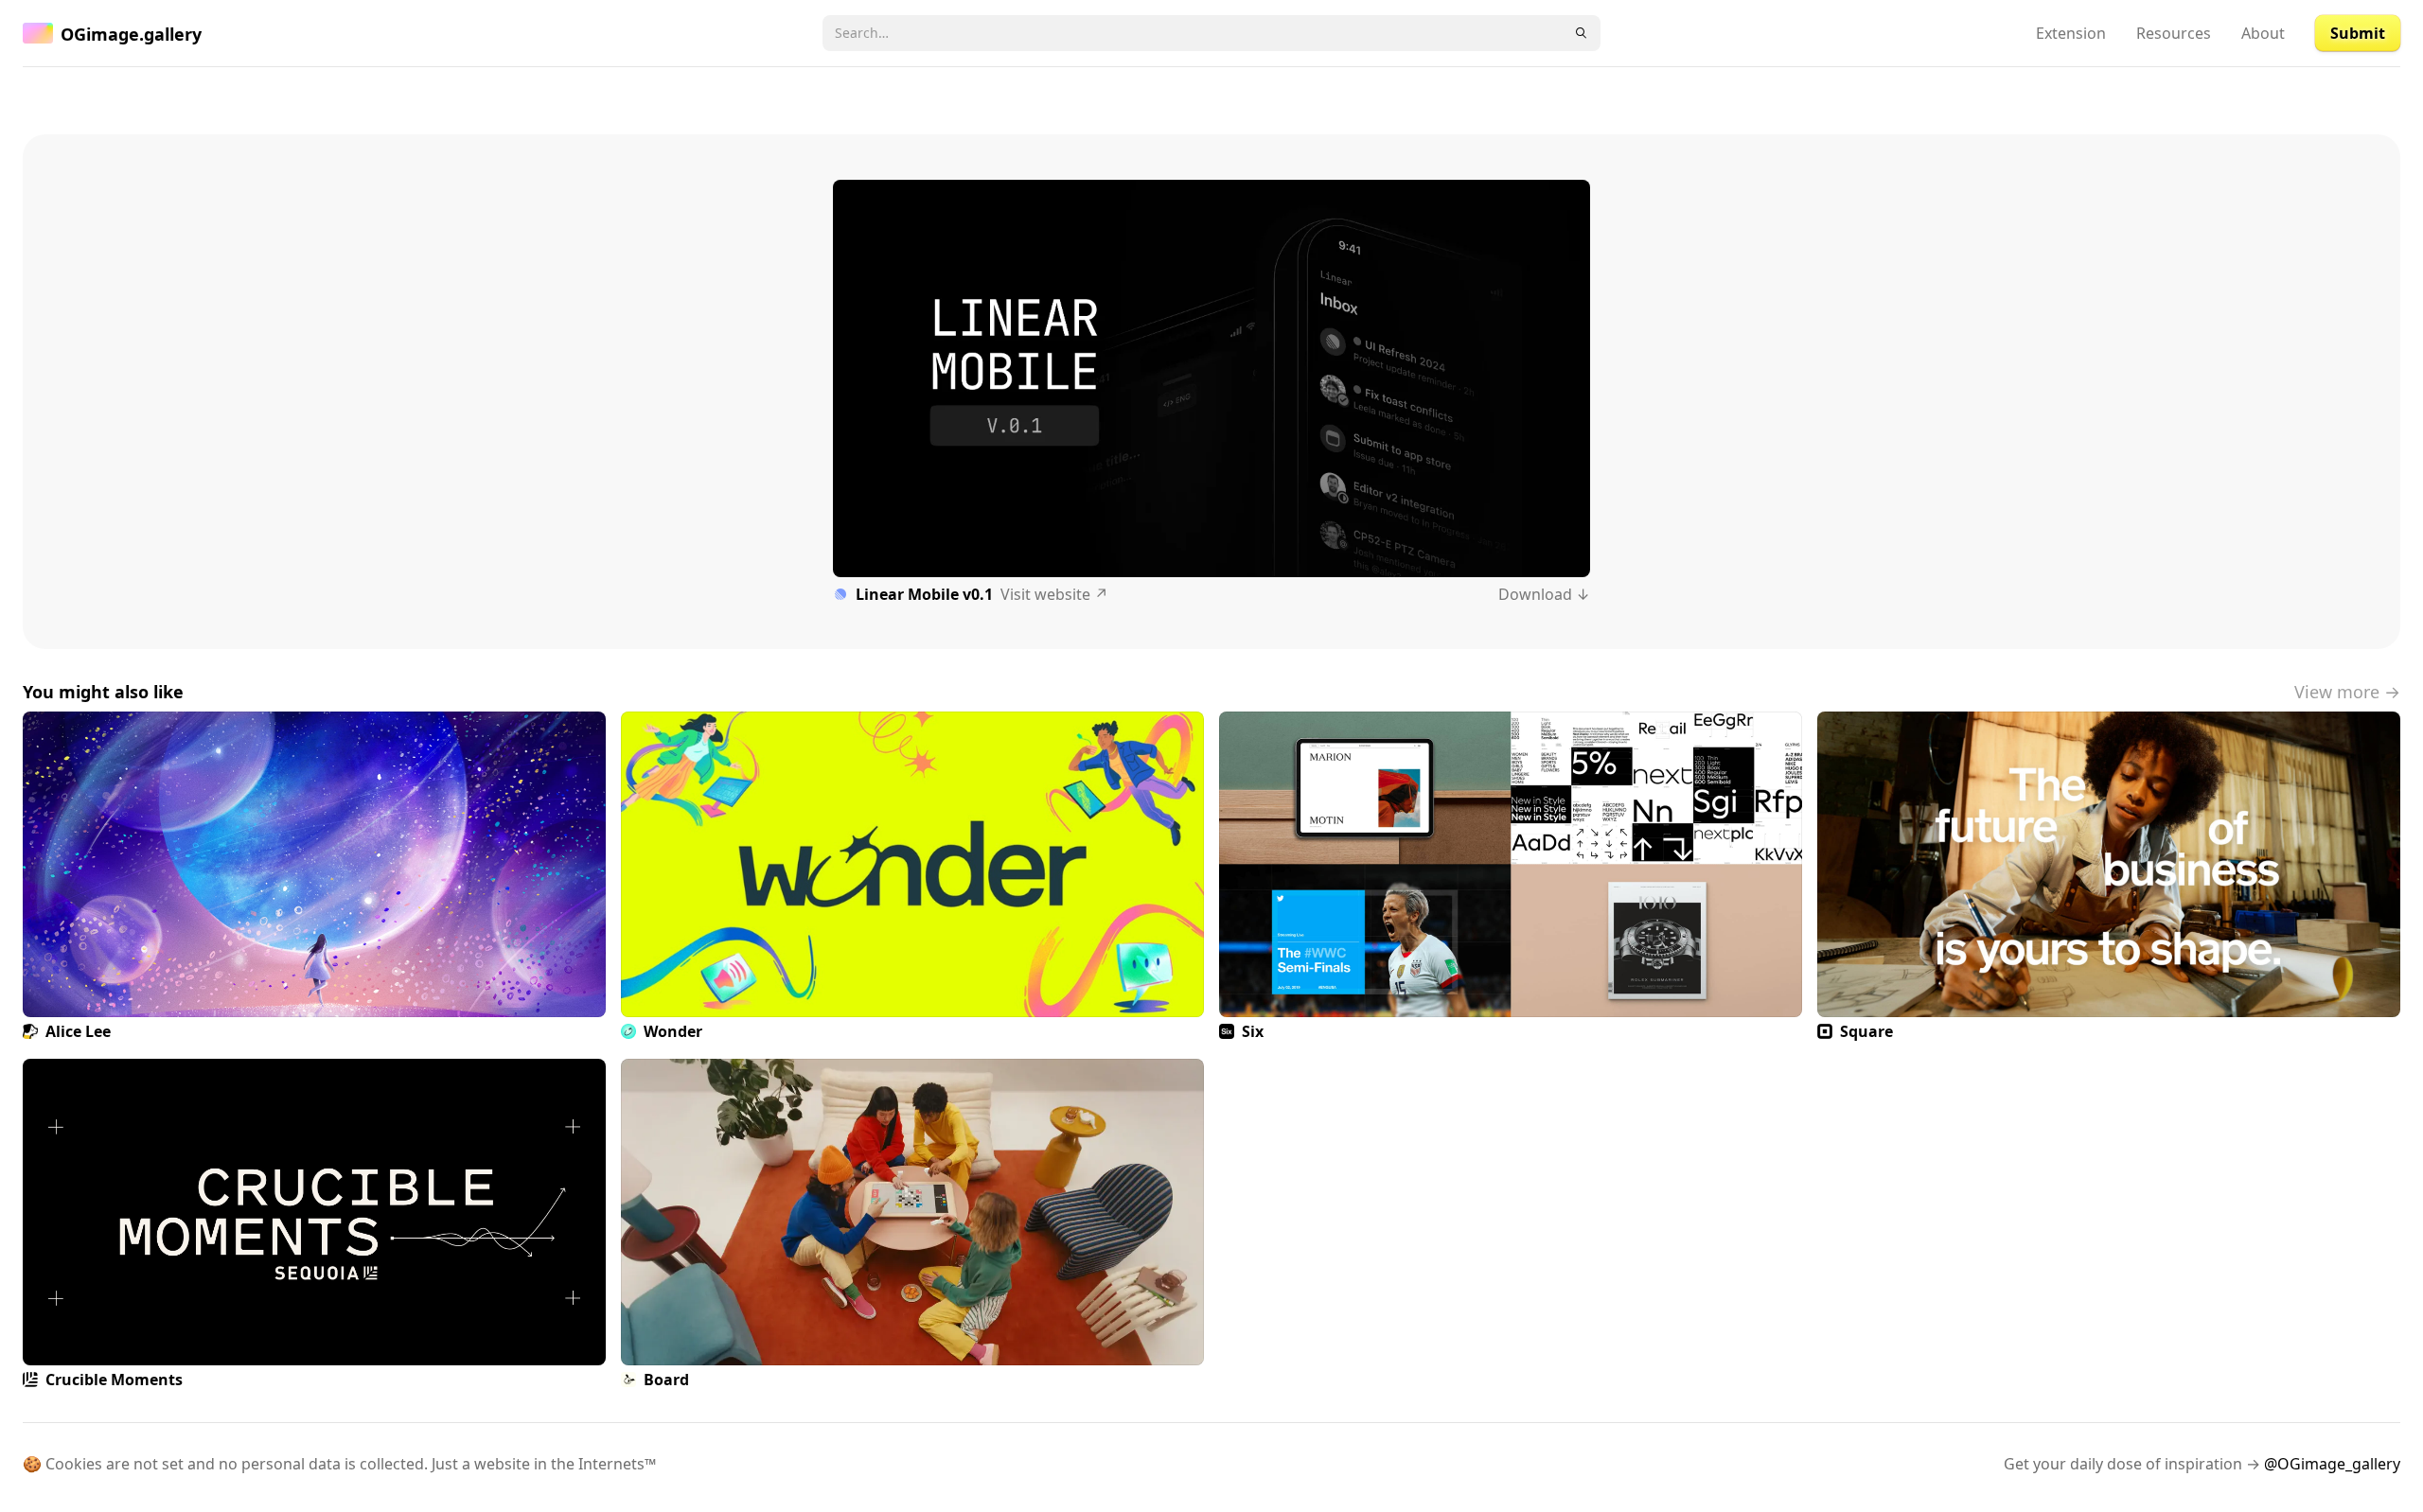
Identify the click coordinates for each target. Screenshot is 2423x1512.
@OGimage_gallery (2332, 1464)
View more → (2347, 692)
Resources (2174, 33)
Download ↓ (1544, 594)
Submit (2358, 33)
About (2263, 33)
